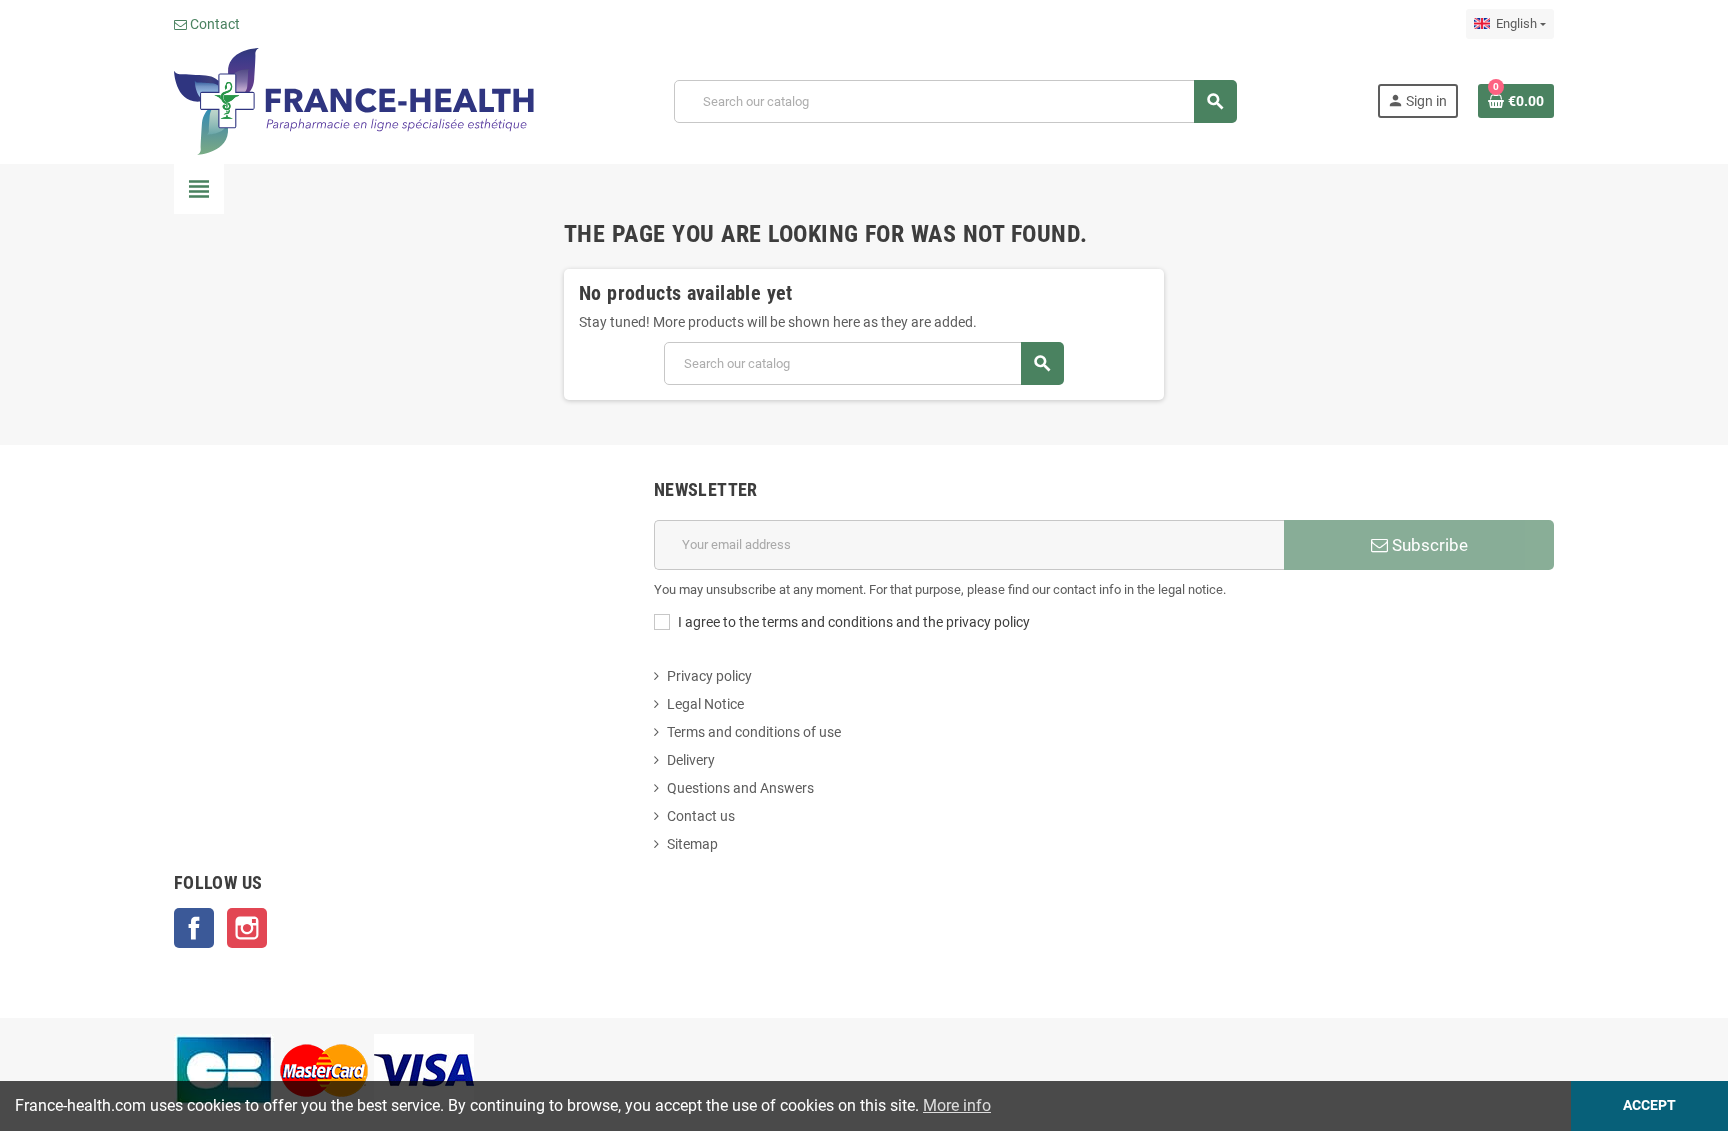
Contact (213, 24)
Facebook (194, 928)
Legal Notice (705, 704)
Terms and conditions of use (754, 732)
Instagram (247, 928)
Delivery (691, 760)
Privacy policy (709, 676)
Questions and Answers (740, 788)
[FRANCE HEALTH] (354, 100)
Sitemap (692, 844)
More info (957, 1105)
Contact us (701, 816)
